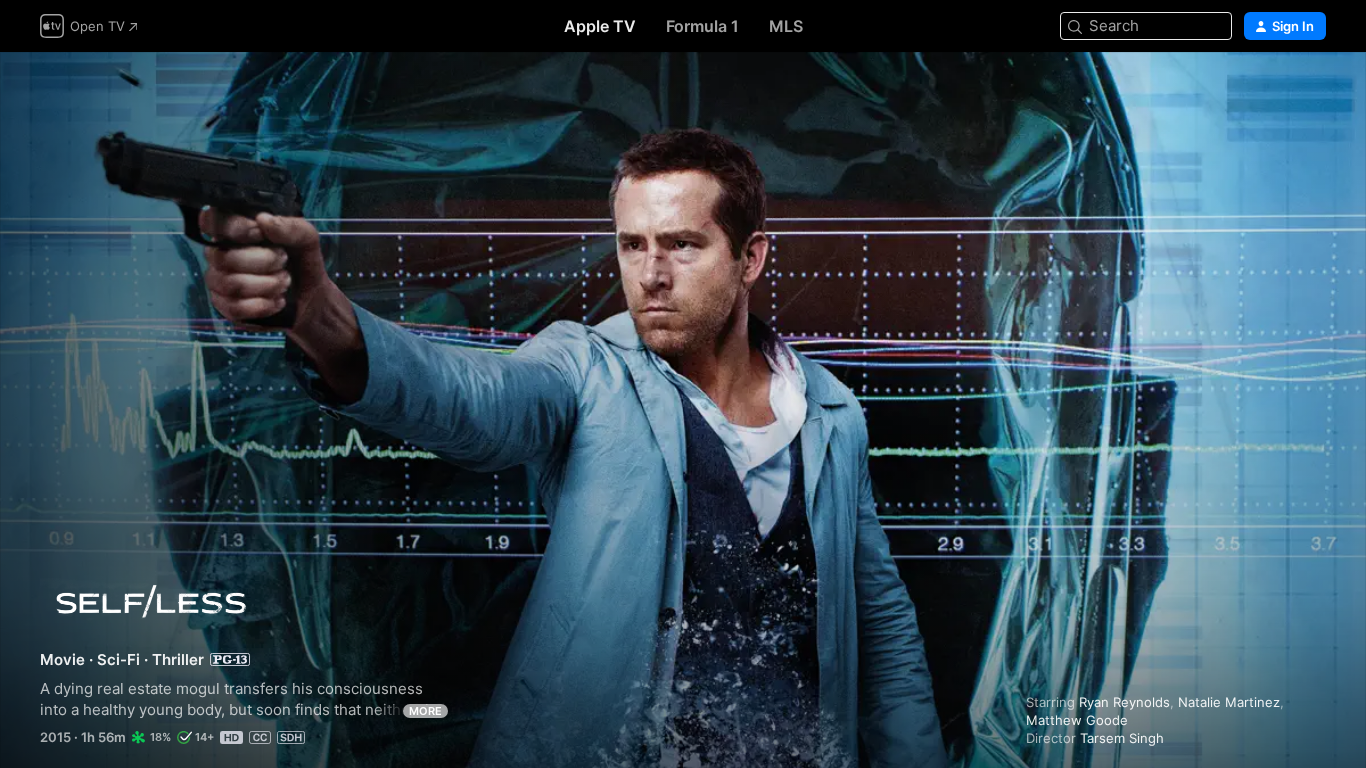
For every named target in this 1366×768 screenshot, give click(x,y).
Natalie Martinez (1229, 702)
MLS (786, 26)
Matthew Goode (1077, 720)
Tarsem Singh (1122, 738)
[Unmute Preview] (1312, 91)
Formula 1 (702, 26)
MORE (425, 711)
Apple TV (600, 26)
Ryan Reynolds (1124, 702)
